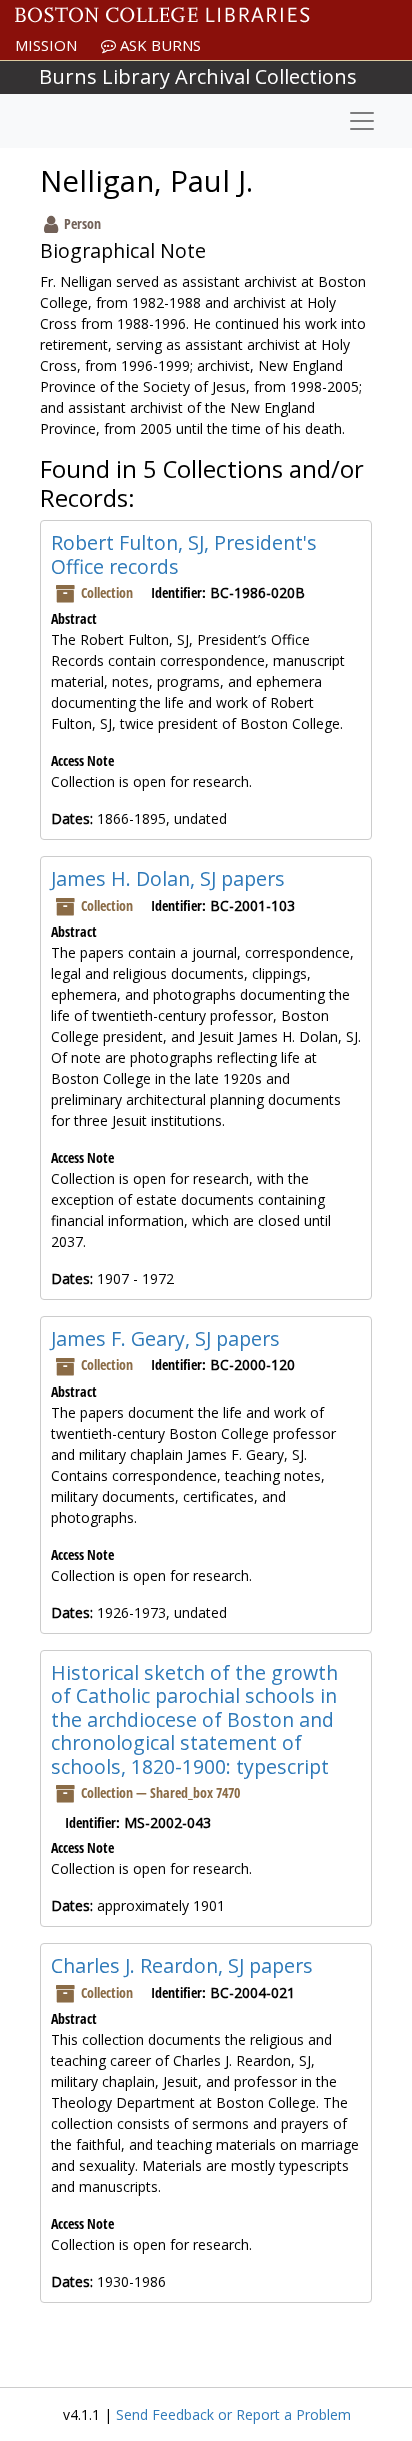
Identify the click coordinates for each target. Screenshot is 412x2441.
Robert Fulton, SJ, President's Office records (184, 554)
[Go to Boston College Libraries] (162, 15)
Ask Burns (158, 45)
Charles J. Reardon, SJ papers (182, 1965)
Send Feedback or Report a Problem (233, 2414)
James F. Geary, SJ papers (165, 1338)
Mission (46, 45)
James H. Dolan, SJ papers (168, 878)
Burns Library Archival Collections (198, 76)
